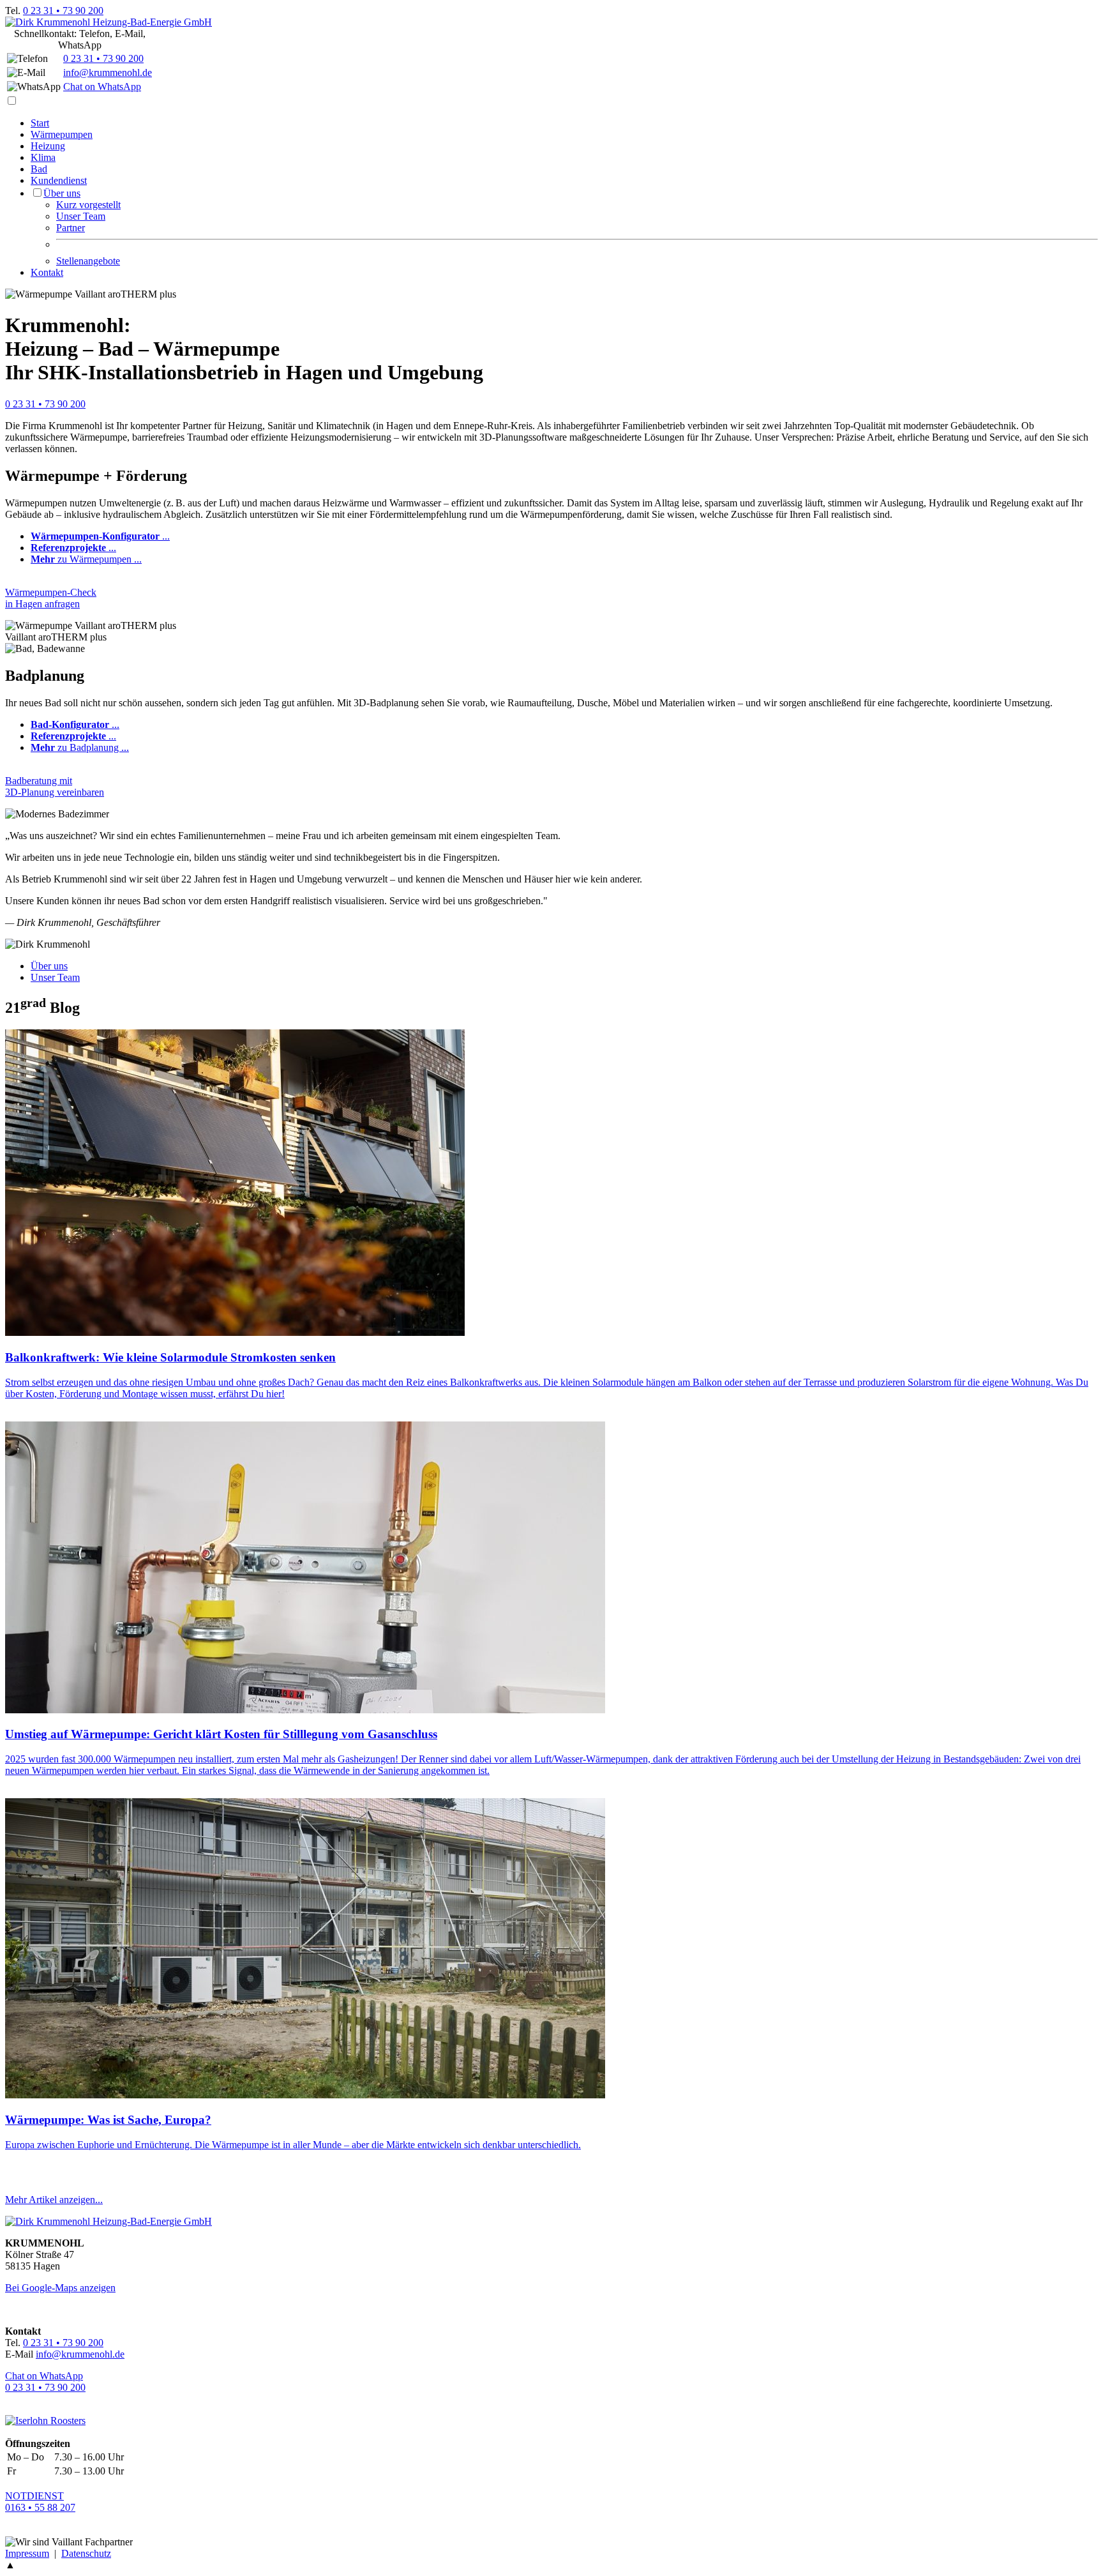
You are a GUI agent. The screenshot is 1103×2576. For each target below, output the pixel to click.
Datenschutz (86, 2553)
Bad (39, 169)
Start (40, 123)
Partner (71, 228)
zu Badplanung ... (80, 747)
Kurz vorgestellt (88, 205)
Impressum (27, 2553)
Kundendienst (59, 180)
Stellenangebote (88, 261)
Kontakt (47, 272)
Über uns (62, 193)
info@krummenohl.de (108, 72)
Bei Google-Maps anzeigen (60, 2288)
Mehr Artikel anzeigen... (54, 2200)
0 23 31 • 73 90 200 (63, 11)
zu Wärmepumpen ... (86, 559)
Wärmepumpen (62, 134)
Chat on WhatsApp (102, 87)
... (100, 536)
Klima (43, 157)
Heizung (48, 146)
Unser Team (81, 216)
